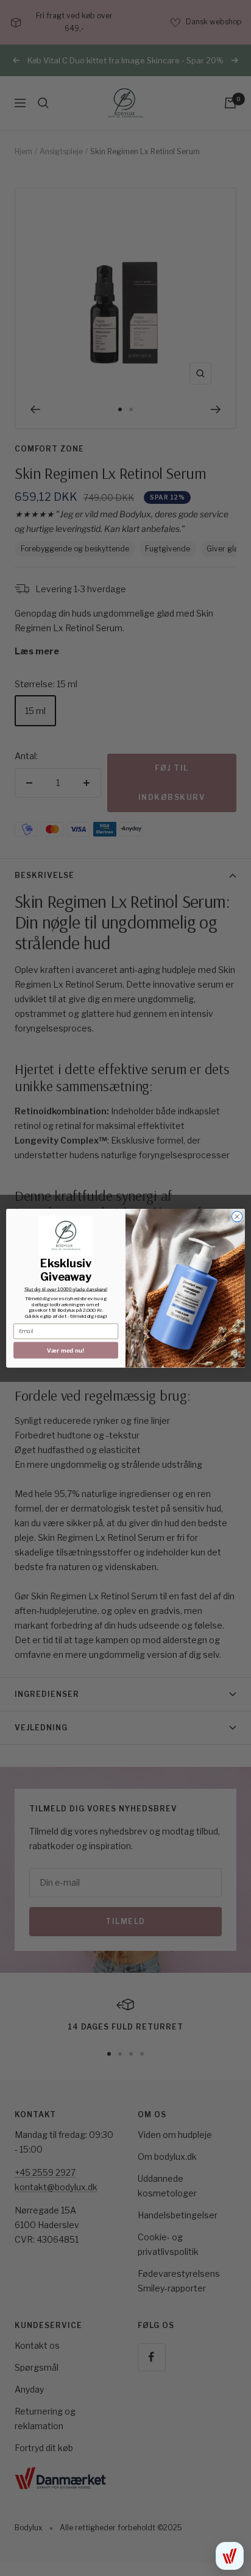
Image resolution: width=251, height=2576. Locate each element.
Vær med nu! (66, 1350)
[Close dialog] (237, 1217)
